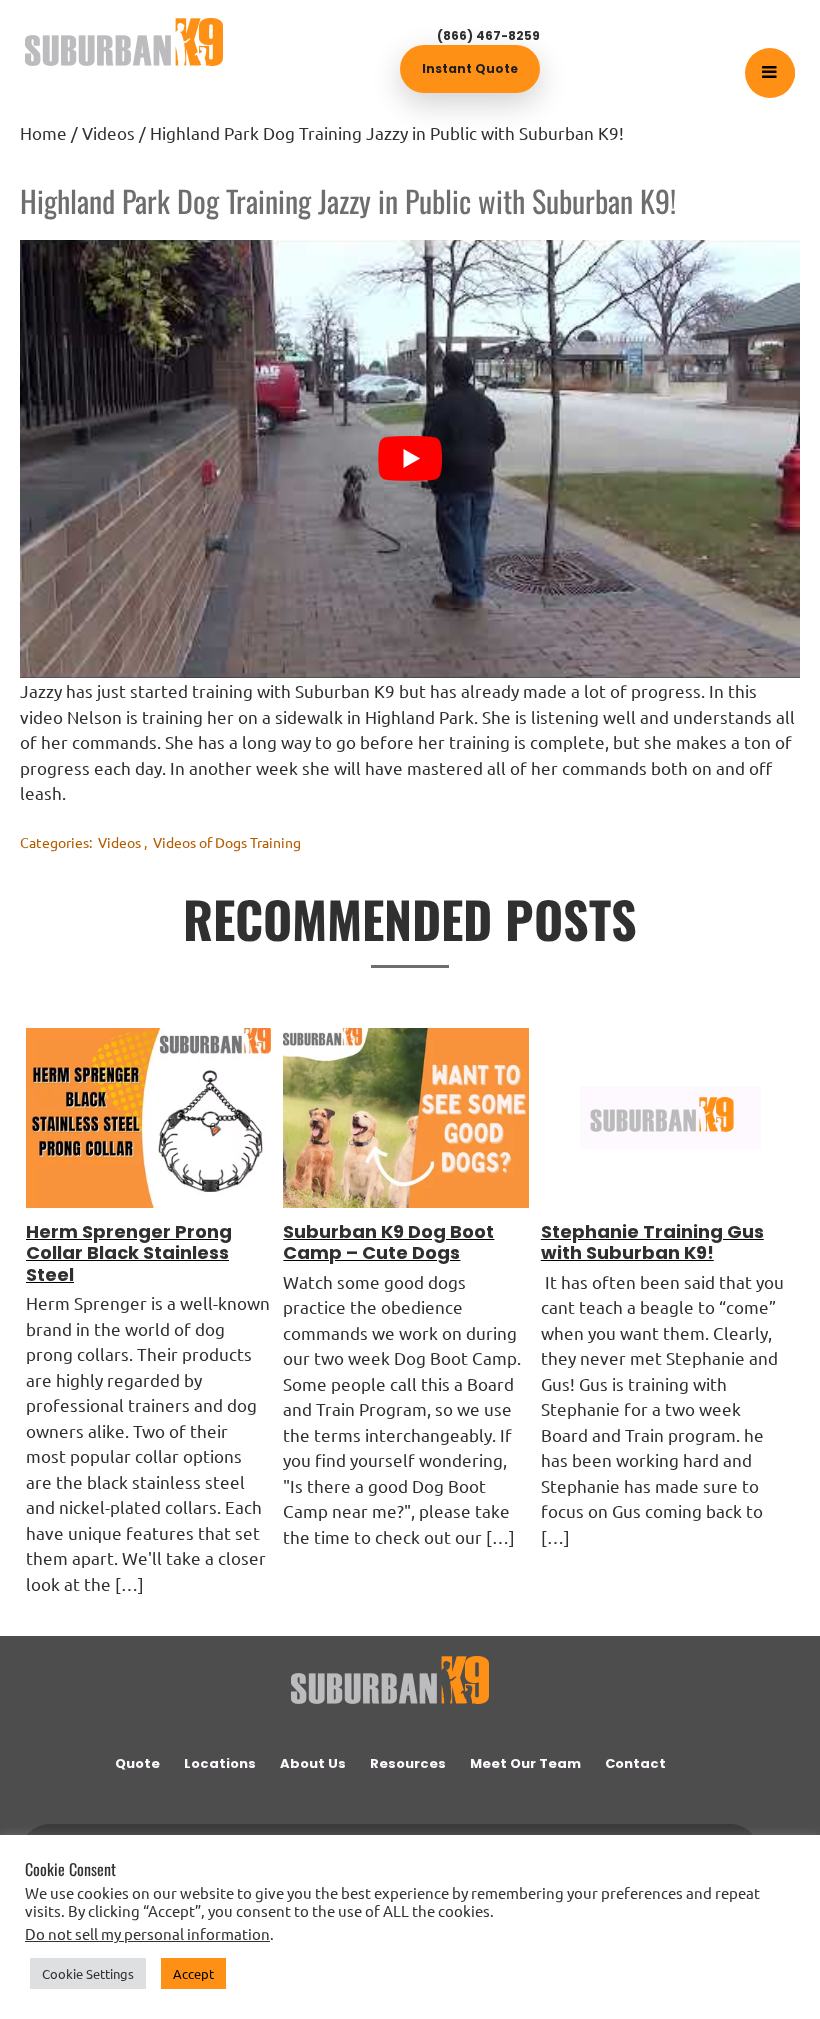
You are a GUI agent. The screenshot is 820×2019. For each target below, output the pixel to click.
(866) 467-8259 (488, 35)
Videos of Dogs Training (227, 842)
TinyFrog (684, 1974)
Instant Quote (470, 68)
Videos (119, 842)
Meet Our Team (525, 1763)
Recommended (328, 1974)
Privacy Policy (148, 1974)
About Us (313, 1763)
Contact (635, 1763)
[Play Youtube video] (410, 459)
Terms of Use (236, 1974)
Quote (137, 1763)
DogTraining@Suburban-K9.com (489, 1859)
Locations (220, 1763)
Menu (786, 72)
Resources (408, 1763)
